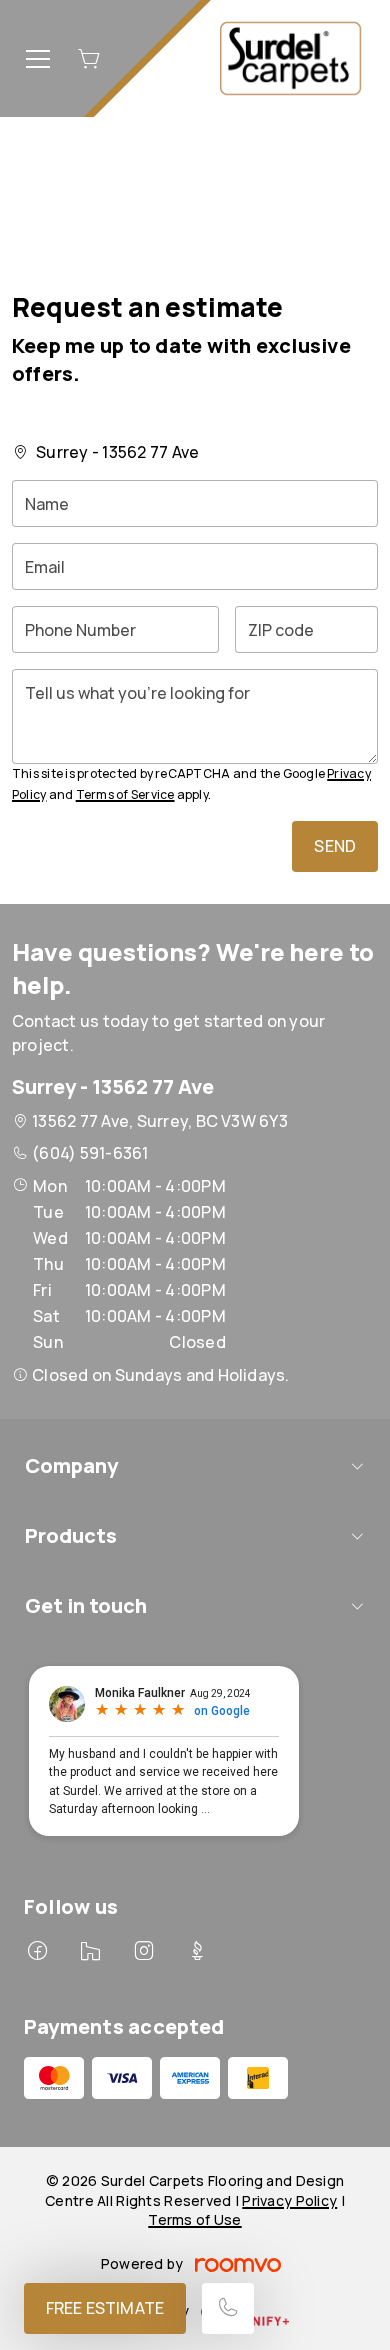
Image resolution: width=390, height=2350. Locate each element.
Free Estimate (105, 2308)
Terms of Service (125, 794)
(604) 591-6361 (90, 1153)
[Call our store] (228, 2308)
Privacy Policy (289, 2200)
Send (335, 846)
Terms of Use (194, 2219)
